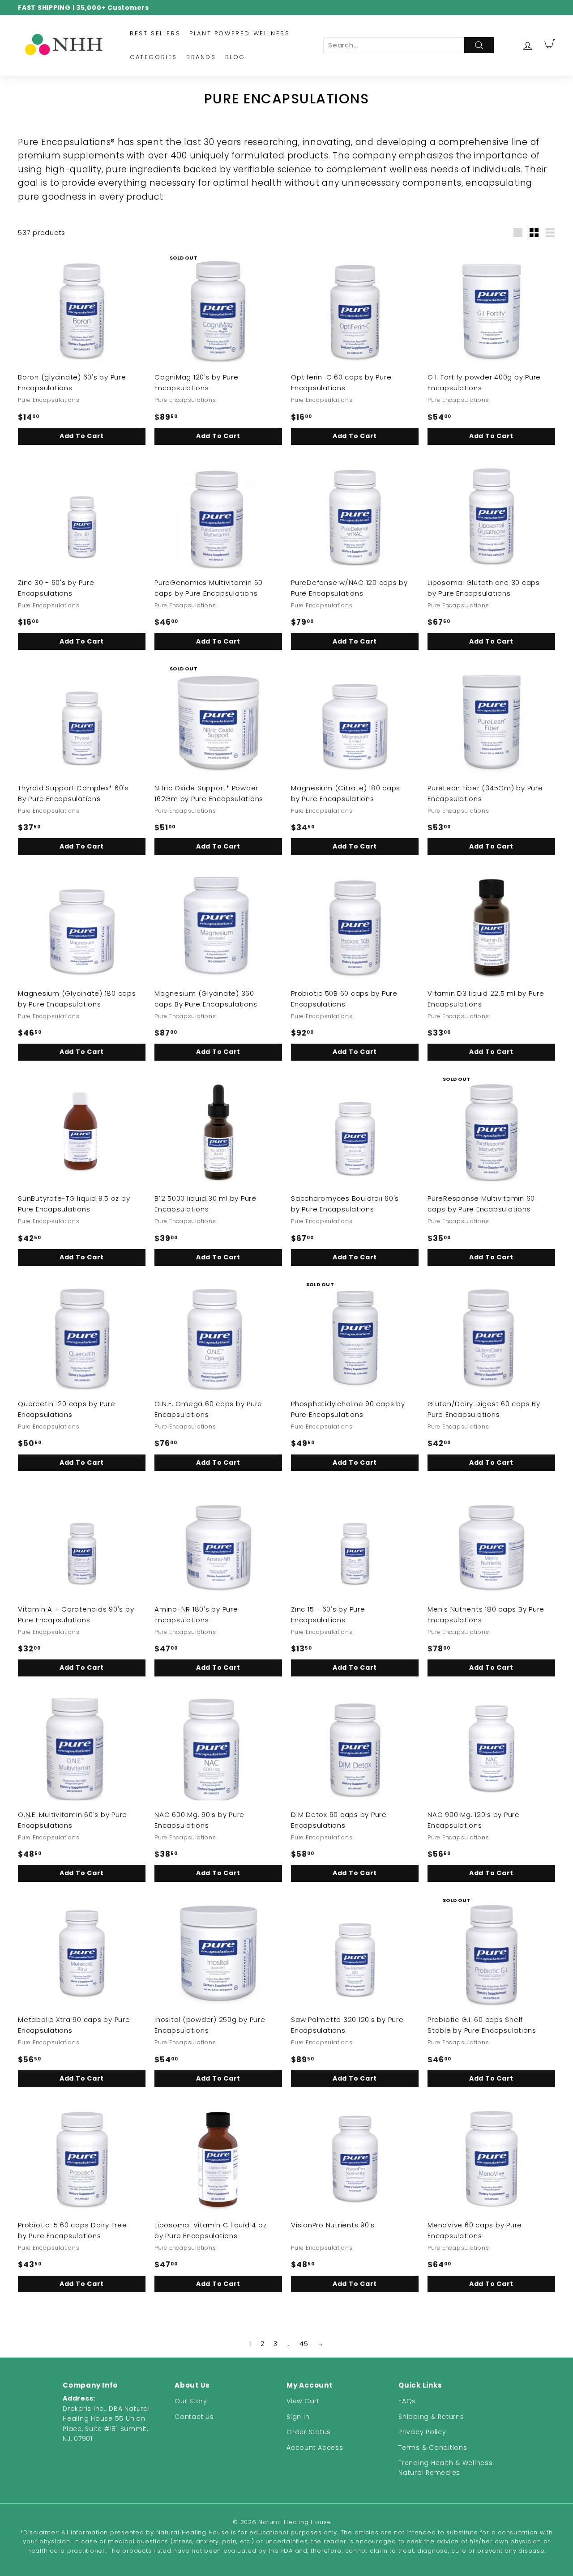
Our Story (191, 2401)
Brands (201, 57)
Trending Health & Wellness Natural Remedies (446, 2468)
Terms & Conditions (433, 2448)
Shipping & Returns (431, 2417)
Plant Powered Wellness (239, 33)
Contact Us (194, 2417)
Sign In (298, 2417)
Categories (154, 57)
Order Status (309, 2432)
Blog (235, 57)
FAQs (407, 2401)
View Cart (303, 2401)
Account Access (315, 2448)
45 (304, 2344)
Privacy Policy (422, 2432)
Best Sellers (155, 33)
